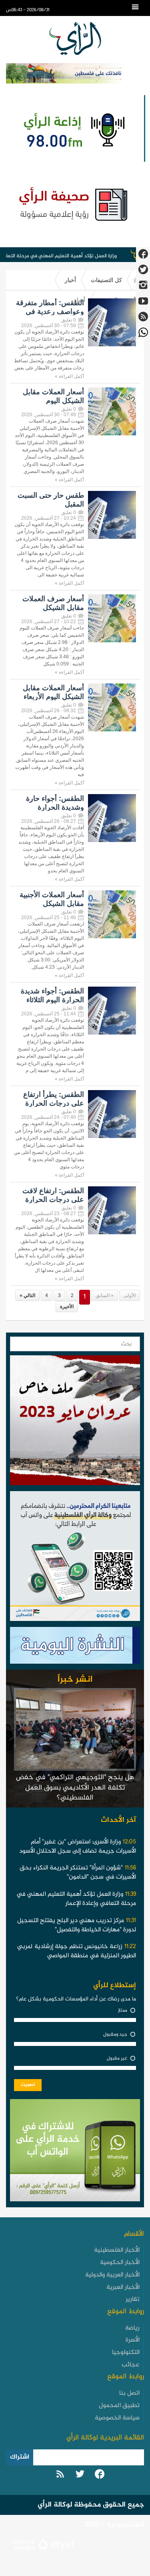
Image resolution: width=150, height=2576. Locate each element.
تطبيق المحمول (119, 2406)
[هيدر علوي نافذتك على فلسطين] (75, 73)
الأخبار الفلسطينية (117, 2250)
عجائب (131, 2365)
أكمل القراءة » (69, 376)
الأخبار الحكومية (120, 2263)
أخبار (70, 280)
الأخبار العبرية (123, 2287)
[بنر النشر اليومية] (75, 1647)
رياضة (132, 2328)
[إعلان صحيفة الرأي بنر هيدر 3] (75, 203)
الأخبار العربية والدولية (112, 2275)
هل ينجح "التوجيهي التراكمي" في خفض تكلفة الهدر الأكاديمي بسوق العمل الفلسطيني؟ (75, 1788)
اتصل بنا (129, 2393)
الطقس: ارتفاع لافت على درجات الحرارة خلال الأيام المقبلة (53, 1200)
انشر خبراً (75, 1680)
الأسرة (133, 2340)
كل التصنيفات (106, 280)
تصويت (28, 2085)
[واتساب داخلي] (75, 2152)
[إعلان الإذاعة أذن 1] (73, 128)
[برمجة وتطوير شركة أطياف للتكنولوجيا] (42, 2545)
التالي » (27, 1295)
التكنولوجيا (126, 2353)
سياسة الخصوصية (117, 2418)
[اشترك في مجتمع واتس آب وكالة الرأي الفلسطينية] (75, 1558)
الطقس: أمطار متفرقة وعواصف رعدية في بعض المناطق (50, 312)
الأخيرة (67, 1307)
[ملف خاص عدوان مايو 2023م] (75, 1422)
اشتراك (20, 2457)
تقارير (133, 2299)
